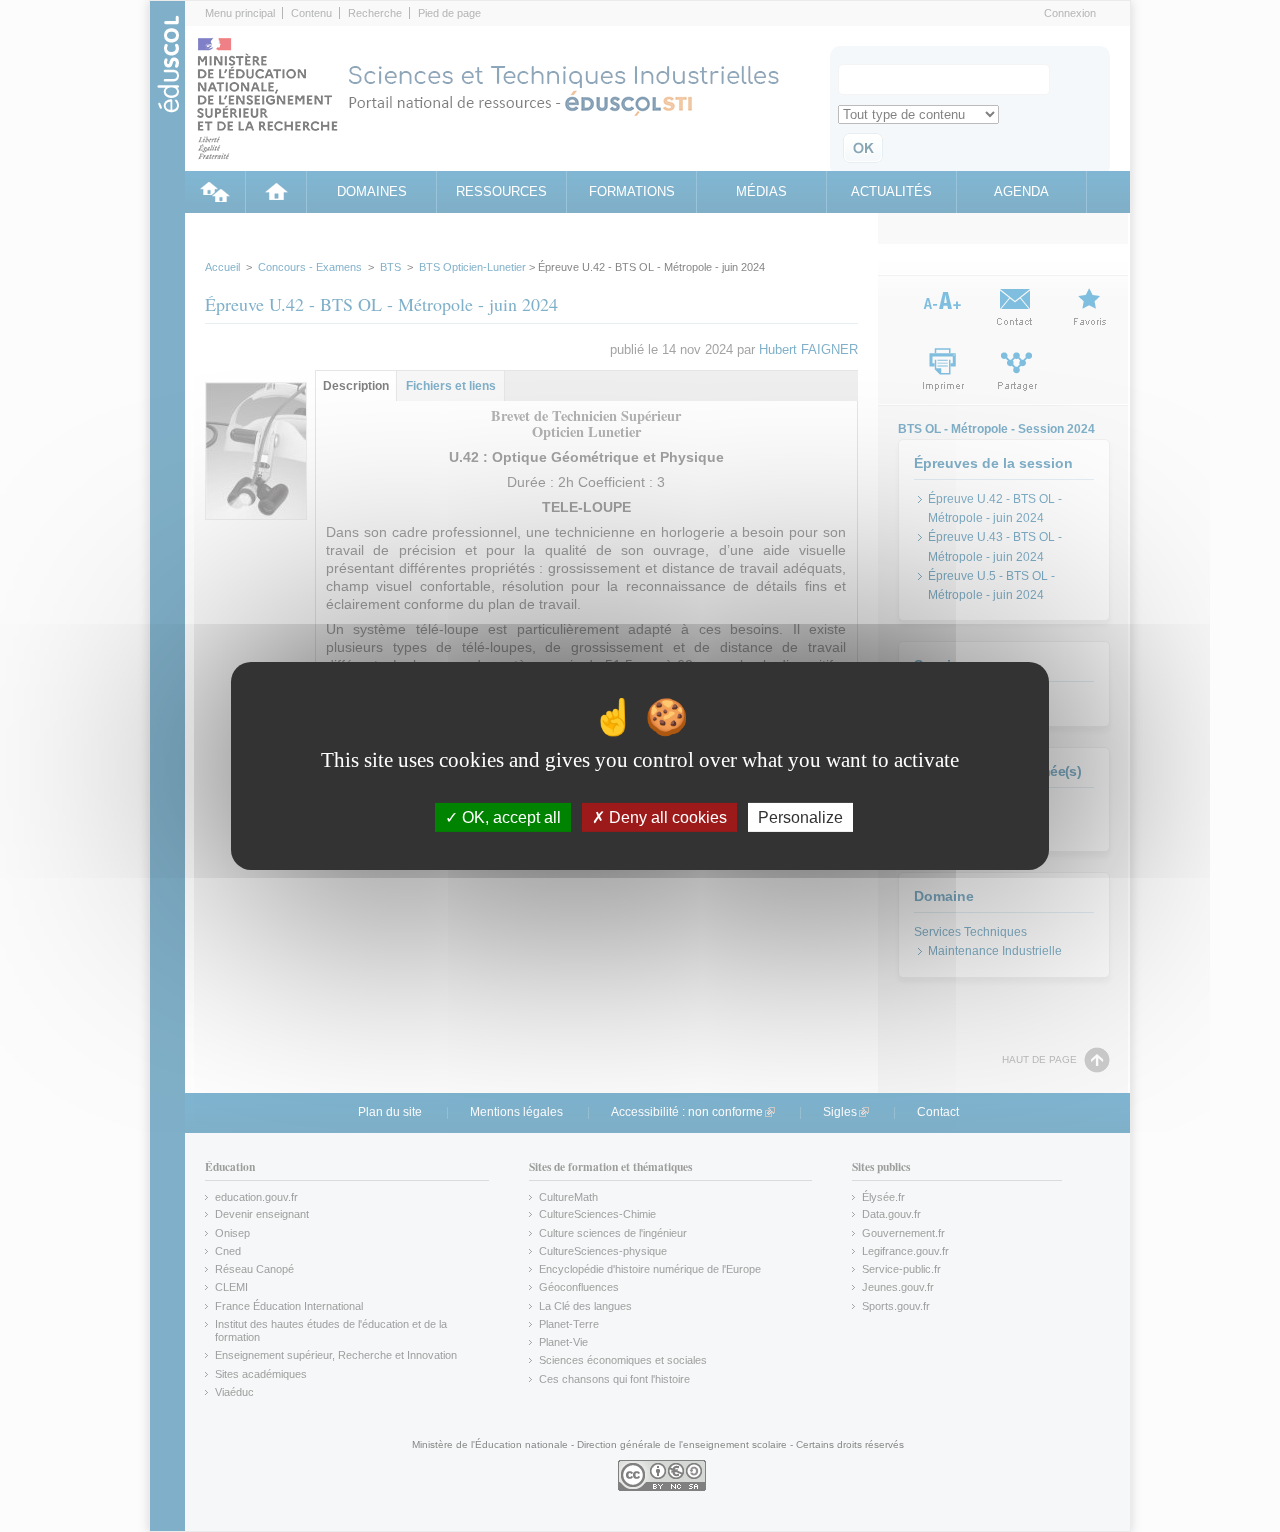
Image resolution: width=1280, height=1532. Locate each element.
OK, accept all (509, 817)
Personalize (800, 817)
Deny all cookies (666, 817)
